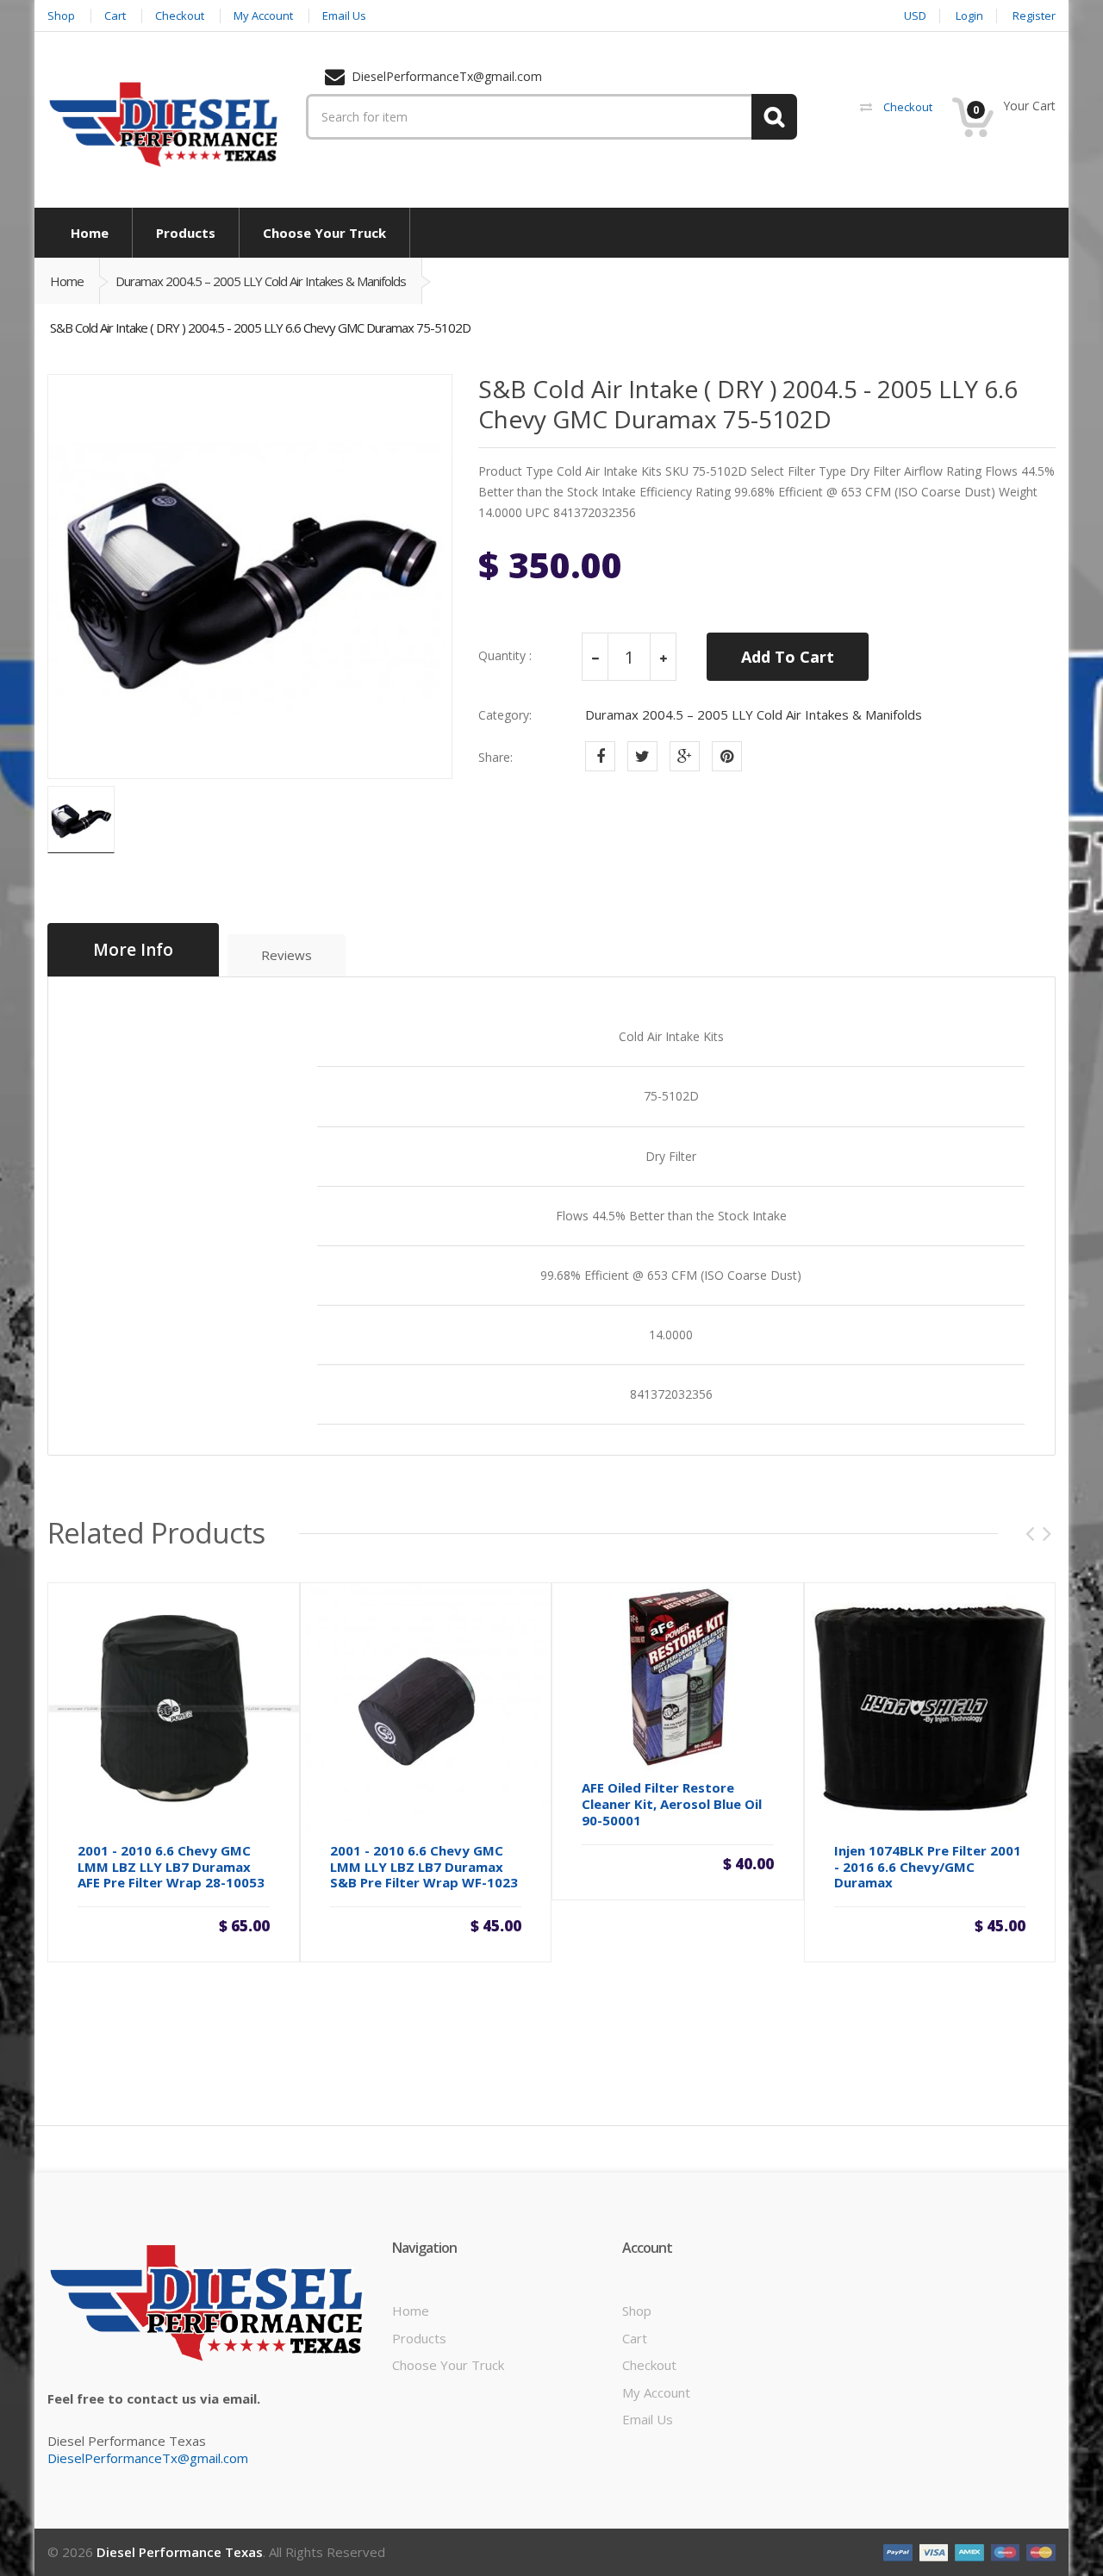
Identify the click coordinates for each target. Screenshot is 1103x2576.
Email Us (648, 2419)
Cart (635, 2338)
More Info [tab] (133, 950)
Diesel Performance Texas (180, 2552)
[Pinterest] (727, 756)
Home (67, 281)
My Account (656, 2392)
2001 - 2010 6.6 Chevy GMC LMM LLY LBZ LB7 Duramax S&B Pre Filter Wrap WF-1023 (424, 1867)
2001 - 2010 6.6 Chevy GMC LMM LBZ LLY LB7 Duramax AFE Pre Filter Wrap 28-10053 (171, 1867)
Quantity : (505, 656)
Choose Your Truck (448, 2365)
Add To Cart (788, 657)
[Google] (685, 756)
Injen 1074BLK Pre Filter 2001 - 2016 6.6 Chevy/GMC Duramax (928, 1867)
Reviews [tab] (287, 955)
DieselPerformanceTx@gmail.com (148, 2458)
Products (419, 2338)
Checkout (649, 2365)
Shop (637, 2311)
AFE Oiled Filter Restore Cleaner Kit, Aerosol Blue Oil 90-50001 (672, 1804)
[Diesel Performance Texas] (164, 123)
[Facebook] (600, 756)
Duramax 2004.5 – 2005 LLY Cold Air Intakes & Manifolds (261, 281)
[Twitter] (642, 756)
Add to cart (173, 1924)
